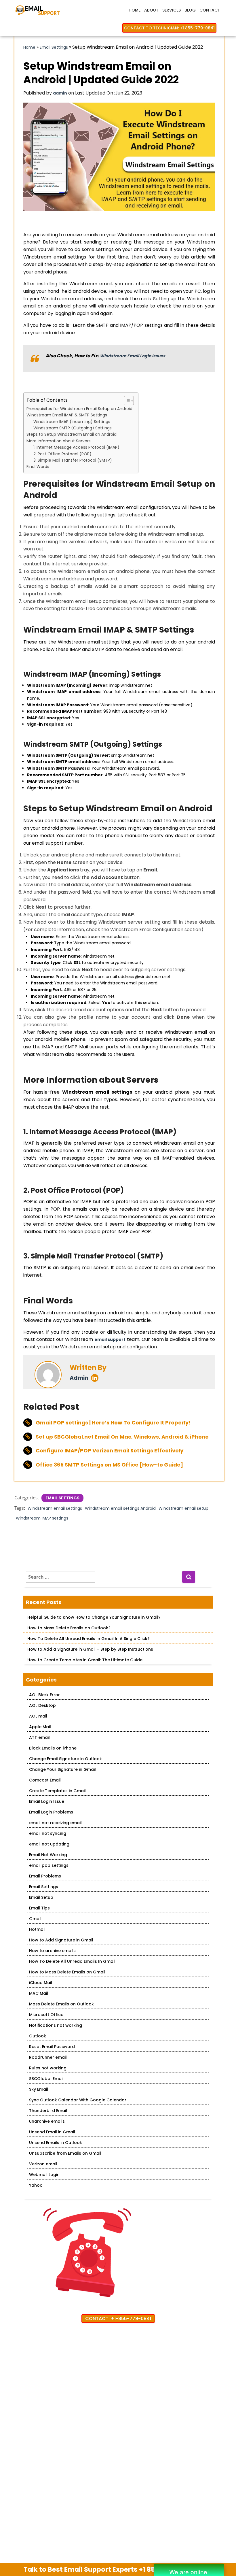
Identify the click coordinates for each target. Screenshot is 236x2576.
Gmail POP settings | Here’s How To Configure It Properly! (113, 1423)
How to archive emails (52, 1951)
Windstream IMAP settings (42, 1518)
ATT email (39, 1737)
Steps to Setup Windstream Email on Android (72, 434)
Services (172, 10)
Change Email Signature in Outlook (65, 1759)
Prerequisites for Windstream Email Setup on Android (79, 409)
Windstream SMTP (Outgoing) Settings (73, 428)
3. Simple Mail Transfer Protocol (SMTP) (73, 460)
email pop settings (49, 1865)
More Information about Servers (59, 441)
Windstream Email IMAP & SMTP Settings (67, 415)
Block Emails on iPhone (53, 1748)
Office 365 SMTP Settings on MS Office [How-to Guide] (109, 1465)
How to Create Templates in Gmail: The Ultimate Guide (85, 1660)
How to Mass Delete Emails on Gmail (67, 1972)
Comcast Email (45, 1780)
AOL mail (38, 1716)
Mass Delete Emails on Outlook (61, 2004)
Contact (210, 10)
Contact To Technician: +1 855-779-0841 (169, 28)
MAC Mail (39, 1993)
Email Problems (45, 1876)
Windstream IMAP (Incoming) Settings (72, 422)
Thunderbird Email (48, 2111)
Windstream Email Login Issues (133, 356)
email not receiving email (55, 1823)
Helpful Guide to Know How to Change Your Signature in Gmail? (94, 1617)
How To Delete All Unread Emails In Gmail (72, 1961)
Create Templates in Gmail (57, 1791)
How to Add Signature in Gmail (61, 1940)
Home (135, 10)
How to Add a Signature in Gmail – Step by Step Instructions (90, 1649)
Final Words (38, 467)
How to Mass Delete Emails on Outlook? (69, 1628)
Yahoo (36, 2185)
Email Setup (41, 1897)
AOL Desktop (42, 1705)
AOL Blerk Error (44, 1695)
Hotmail (37, 1929)
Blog (190, 10)
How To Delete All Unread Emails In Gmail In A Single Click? (88, 1639)
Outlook (38, 2036)
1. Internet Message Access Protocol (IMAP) (76, 447)
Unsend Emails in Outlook (56, 2143)
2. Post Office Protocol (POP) (62, 454)
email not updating (49, 1844)
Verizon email (43, 2164)
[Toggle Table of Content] (126, 401)
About (151, 10)
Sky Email (39, 2089)
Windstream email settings (55, 1508)
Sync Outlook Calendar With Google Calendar (78, 2100)
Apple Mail (40, 1727)
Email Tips (39, 1908)
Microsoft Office (46, 2015)
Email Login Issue (47, 1801)
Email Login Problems (51, 1812)
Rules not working (48, 2068)
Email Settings (54, 47)
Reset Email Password (52, 2047)
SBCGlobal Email (46, 2079)
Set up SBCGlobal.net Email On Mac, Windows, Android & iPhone (122, 1437)
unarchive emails (47, 2121)
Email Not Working (48, 1855)
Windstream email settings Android (120, 1508)
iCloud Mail (41, 1983)
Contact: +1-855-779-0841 (118, 2319)
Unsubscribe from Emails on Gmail (65, 2153)
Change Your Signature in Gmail (62, 1769)
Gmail (35, 1919)
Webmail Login (44, 2175)
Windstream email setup (183, 1508)
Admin (79, 1378)
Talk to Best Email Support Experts (109, 2569)
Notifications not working (56, 2025)
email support (110, 1339)
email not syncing (48, 1833)
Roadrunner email (48, 2057)
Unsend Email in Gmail (52, 2132)
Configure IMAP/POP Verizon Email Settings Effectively (110, 1451)
